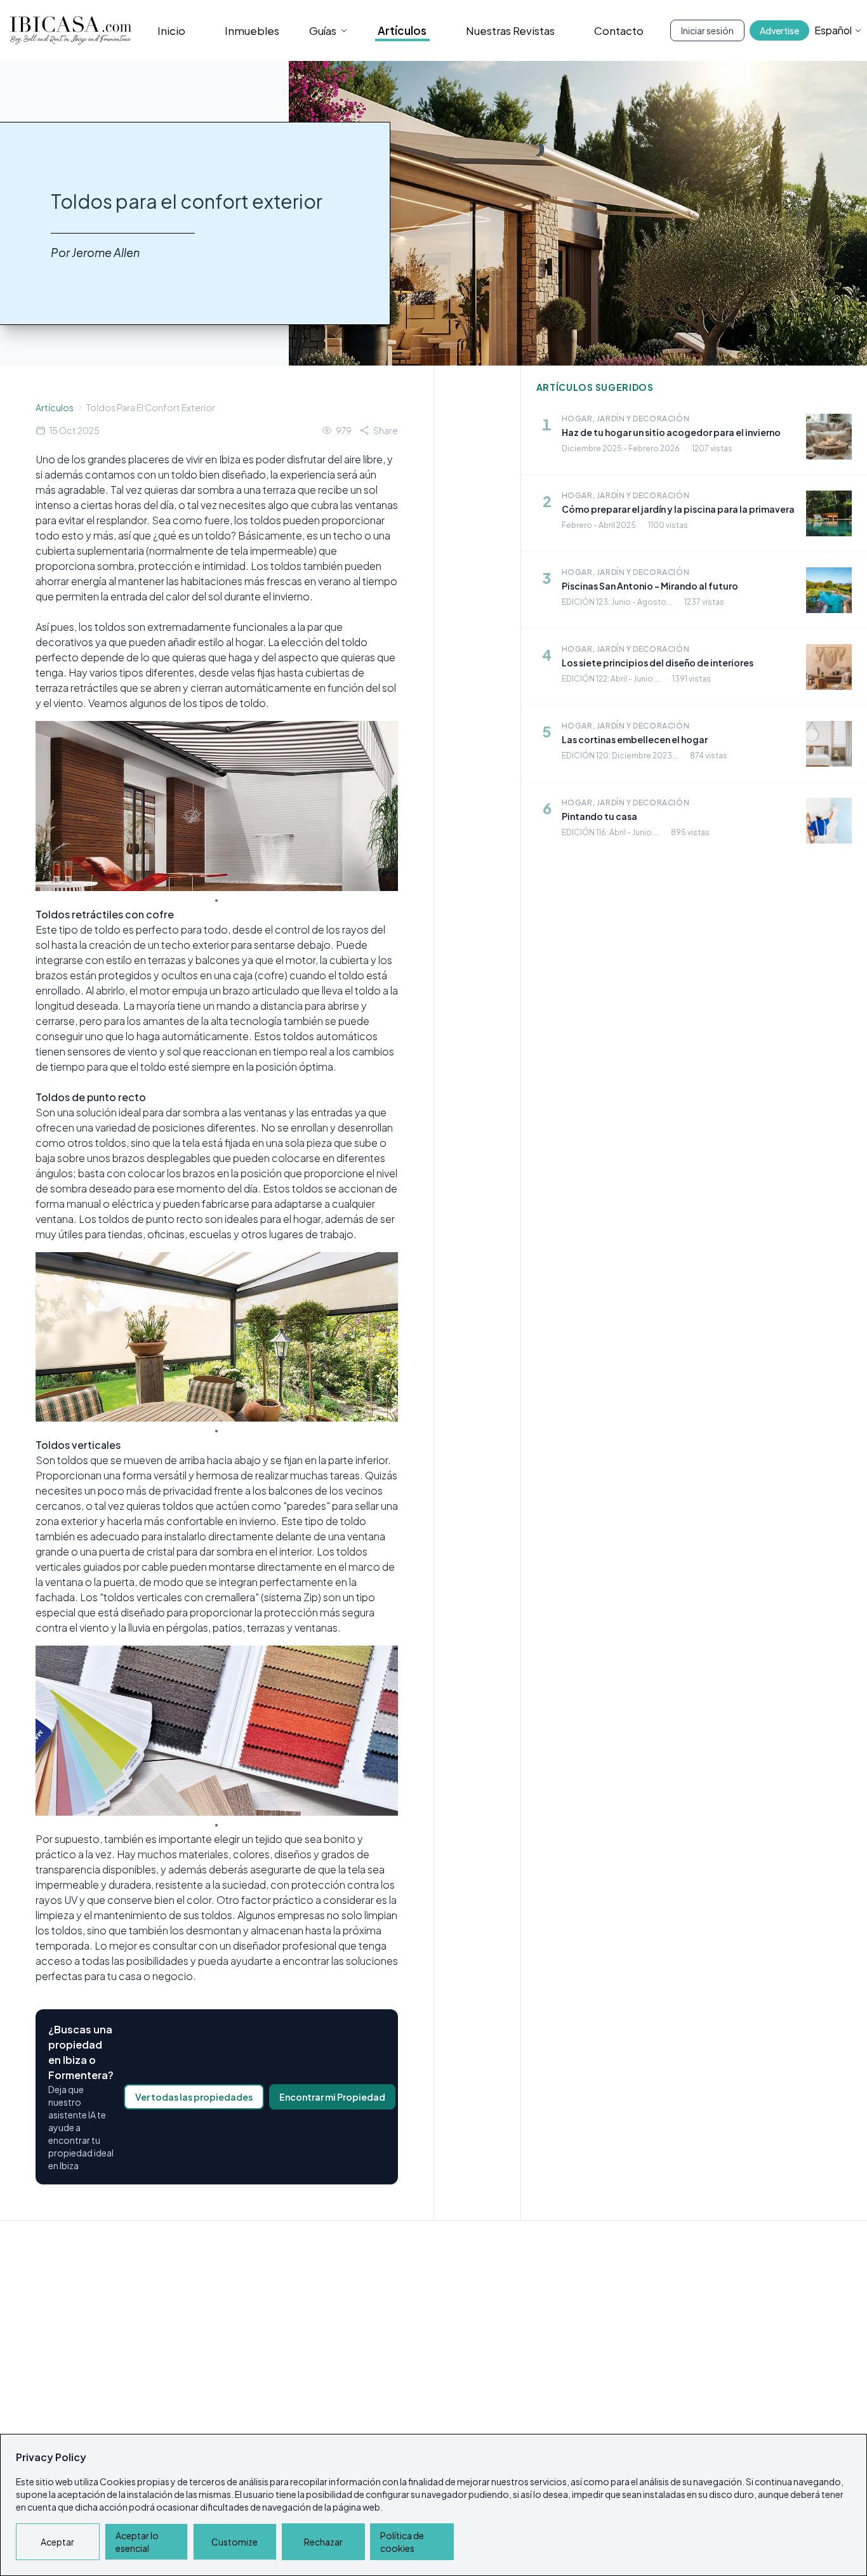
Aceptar (57, 2542)
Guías (323, 30)
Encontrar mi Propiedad (332, 2097)
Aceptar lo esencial (137, 2542)
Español (833, 30)
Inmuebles (252, 30)
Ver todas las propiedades (194, 2097)
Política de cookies (402, 2542)
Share (386, 430)
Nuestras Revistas (510, 30)
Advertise (779, 30)
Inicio (171, 30)
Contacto (619, 30)
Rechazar (323, 2542)
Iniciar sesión (707, 30)
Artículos (402, 30)
